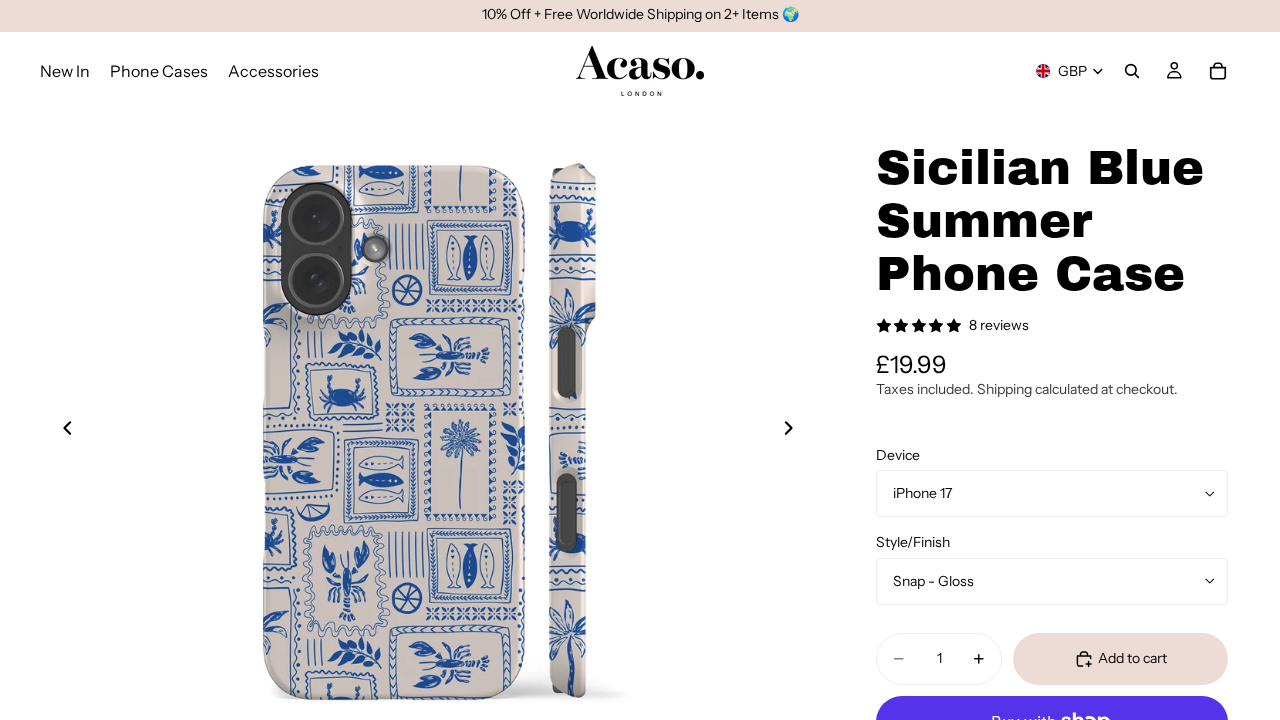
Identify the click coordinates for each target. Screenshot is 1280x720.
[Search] (1132, 71)
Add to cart (1132, 658)
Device (898, 455)
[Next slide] (794, 431)
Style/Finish (913, 542)
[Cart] (1218, 71)
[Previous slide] (62, 431)
